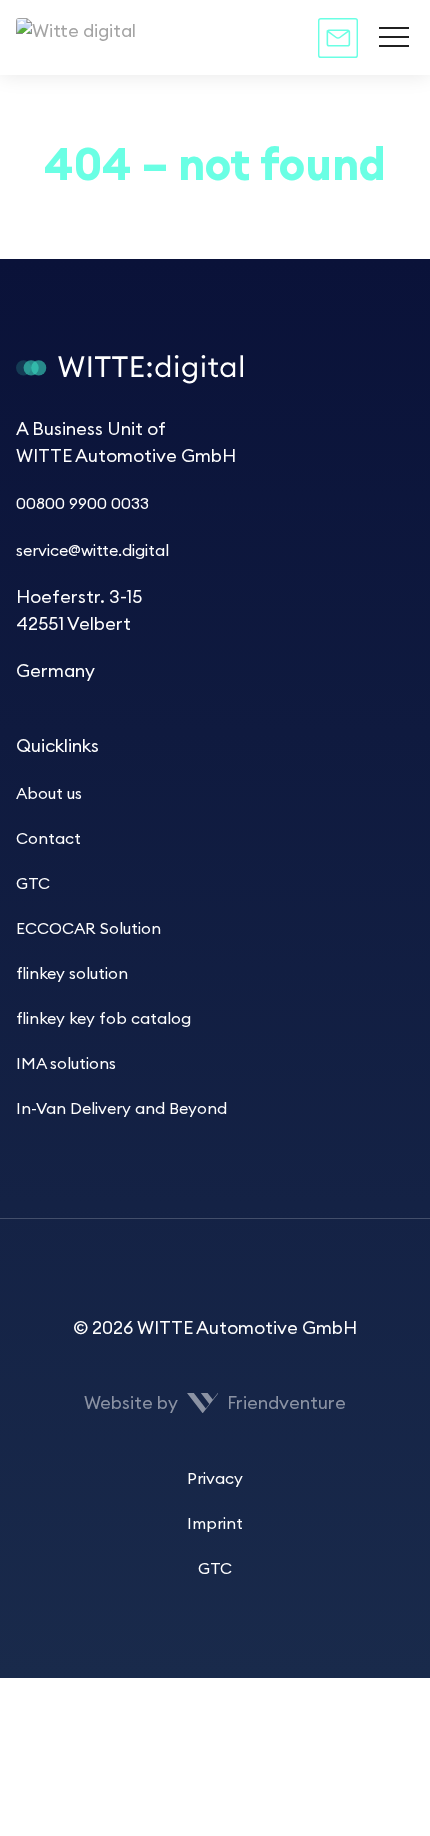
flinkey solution (72, 974)
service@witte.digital (92, 551)
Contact (48, 839)
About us (49, 794)
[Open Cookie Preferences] (150, 1822)
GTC (33, 884)
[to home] (129, 38)
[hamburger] (394, 38)
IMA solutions (66, 1064)
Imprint (215, 1524)
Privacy (215, 1479)
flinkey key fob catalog (103, 1019)
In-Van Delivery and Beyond (121, 1109)
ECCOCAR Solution (88, 929)
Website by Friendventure (215, 1403)
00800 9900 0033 (82, 504)
